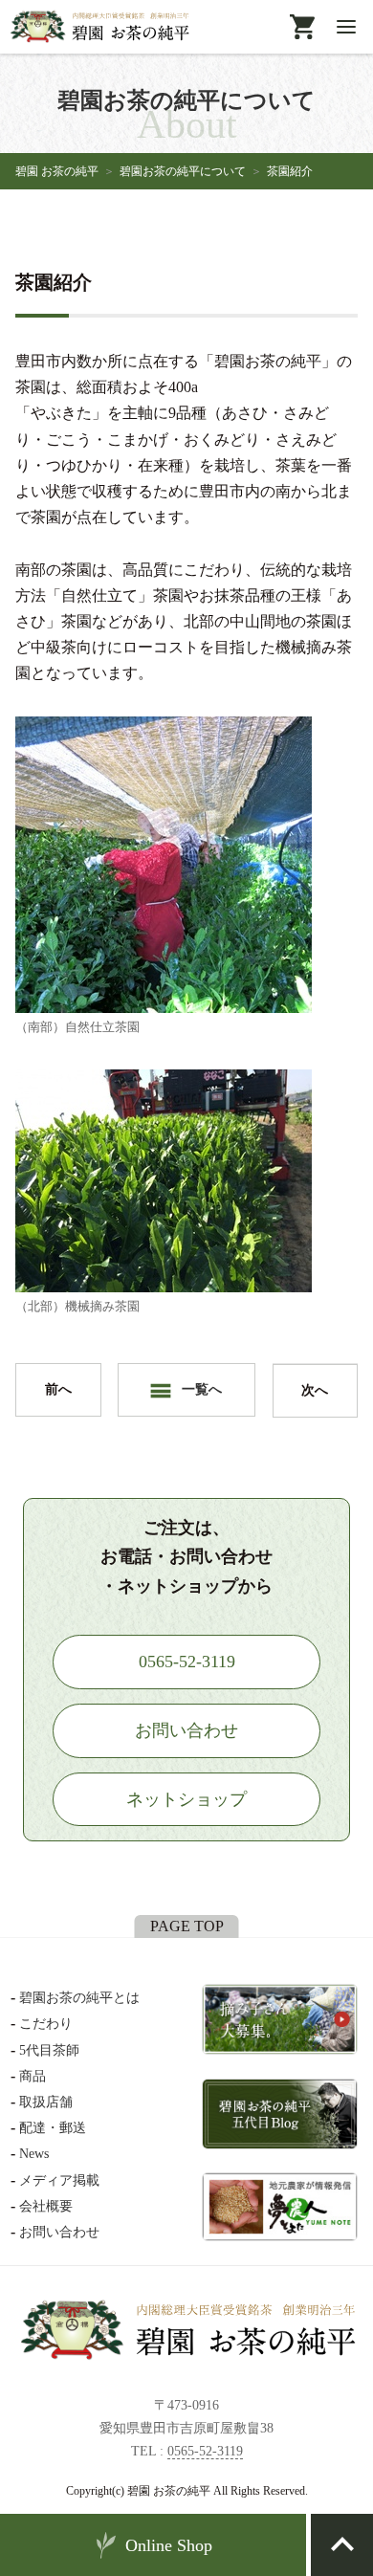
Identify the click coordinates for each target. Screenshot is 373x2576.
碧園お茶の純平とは (79, 1998)
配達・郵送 (53, 2128)
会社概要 (46, 2206)
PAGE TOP (187, 1926)
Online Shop (169, 2545)
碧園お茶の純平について (183, 171)
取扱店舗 (46, 2102)
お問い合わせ (59, 2232)
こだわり (46, 2024)
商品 (33, 2076)
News (34, 2154)
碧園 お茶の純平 (57, 171)
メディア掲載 (59, 2180)
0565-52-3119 (205, 2451)
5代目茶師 (49, 2050)
